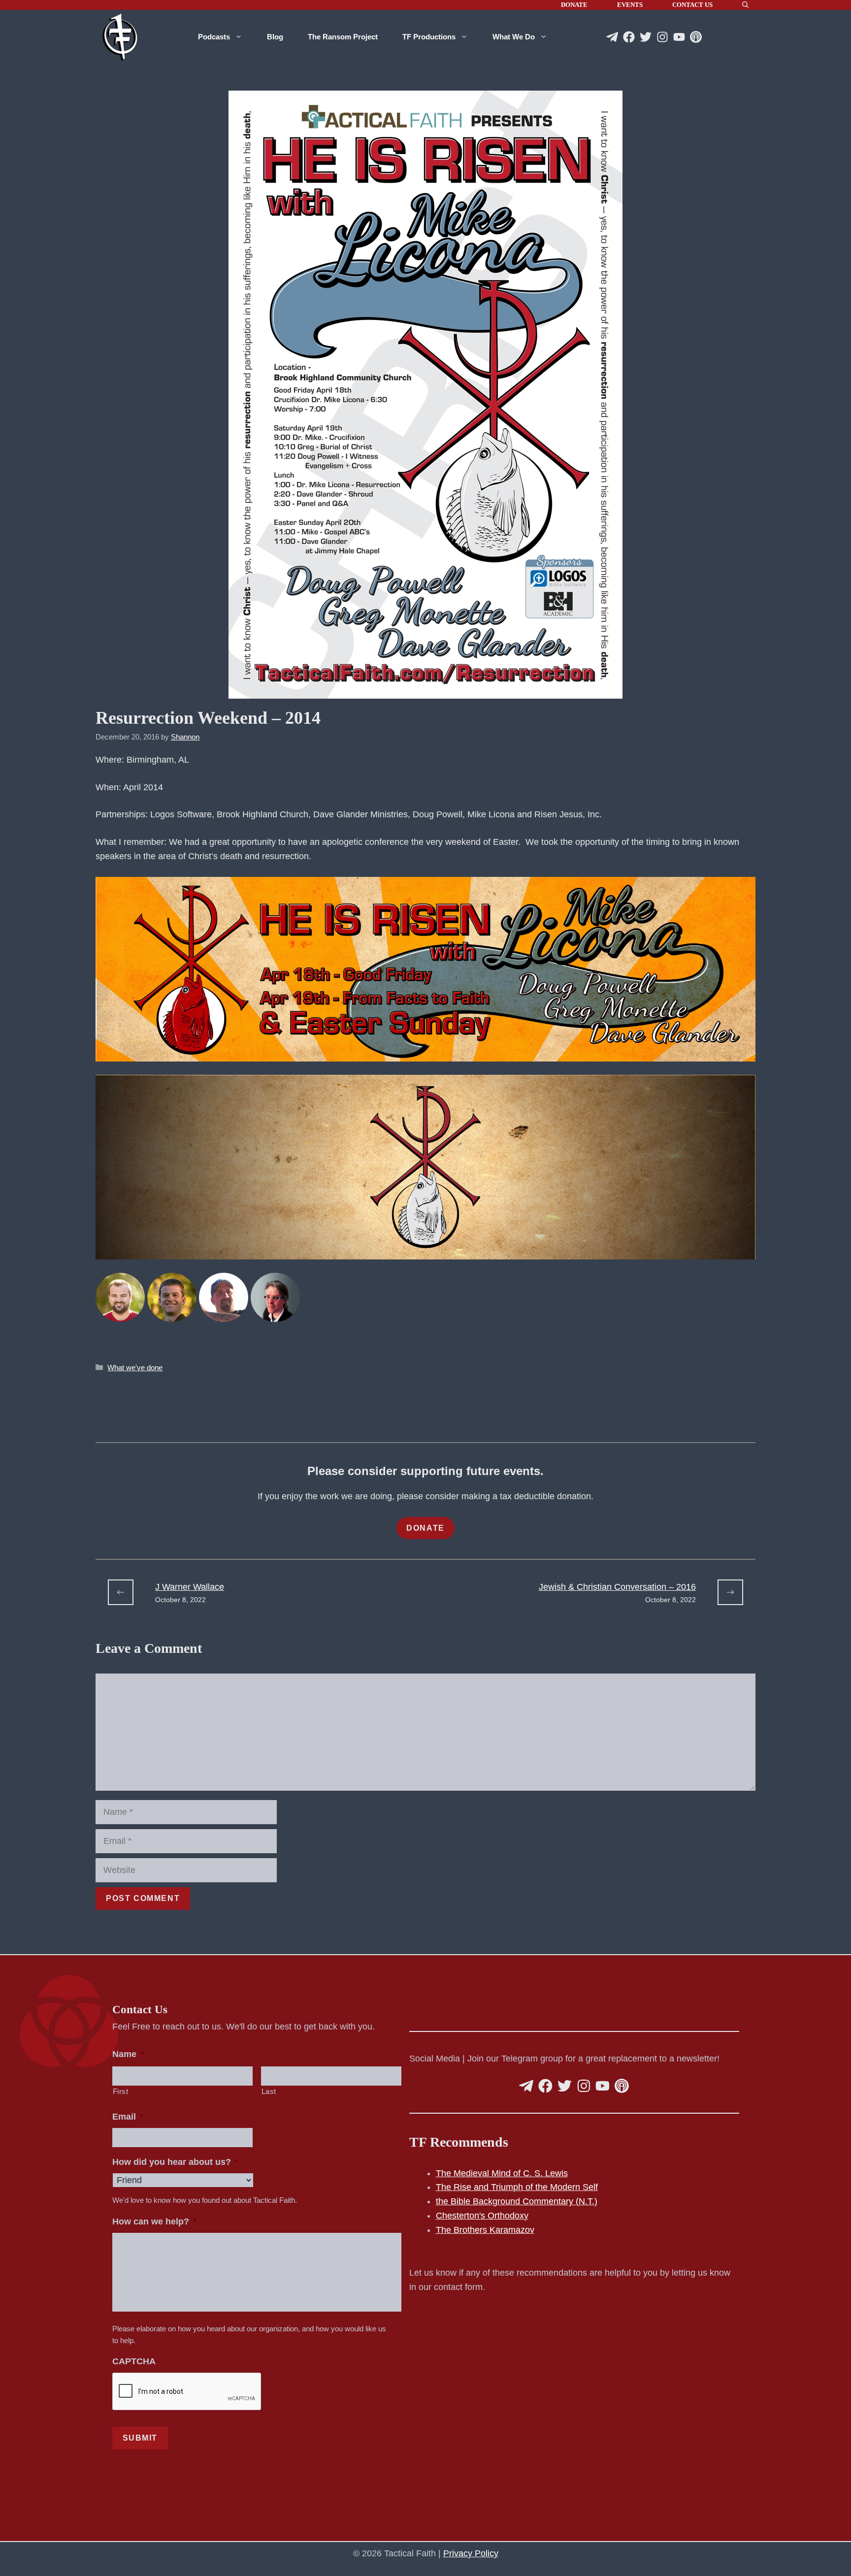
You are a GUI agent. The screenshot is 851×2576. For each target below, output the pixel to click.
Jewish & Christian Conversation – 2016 (617, 1587)
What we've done (135, 1368)
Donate (574, 5)
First (121, 2092)
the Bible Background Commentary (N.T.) (517, 2201)
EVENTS (630, 5)
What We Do (514, 37)
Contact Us (692, 5)
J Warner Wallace (190, 1587)
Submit (140, 2438)
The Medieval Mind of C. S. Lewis (502, 2173)
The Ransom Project (343, 37)
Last (269, 2092)
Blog (275, 37)
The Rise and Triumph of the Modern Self (517, 2187)
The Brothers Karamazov (485, 2230)
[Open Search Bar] (745, 5)
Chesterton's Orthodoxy (482, 2216)
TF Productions (429, 37)
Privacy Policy (471, 2553)
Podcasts (214, 37)
